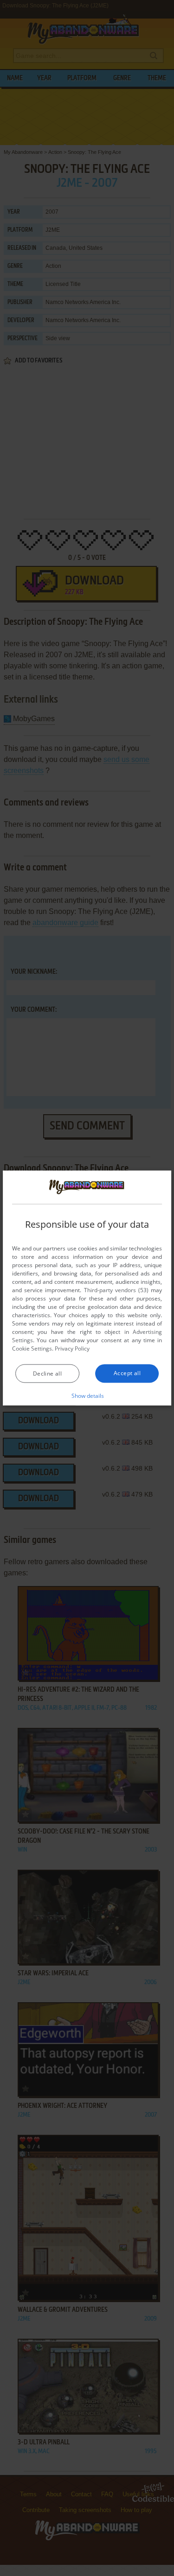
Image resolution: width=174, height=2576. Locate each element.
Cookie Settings (32, 1348)
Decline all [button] (47, 1373)
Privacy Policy (72, 1348)
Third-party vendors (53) (116, 1290)
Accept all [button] (127, 1373)
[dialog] (87, 1288)
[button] (87, 1395)
